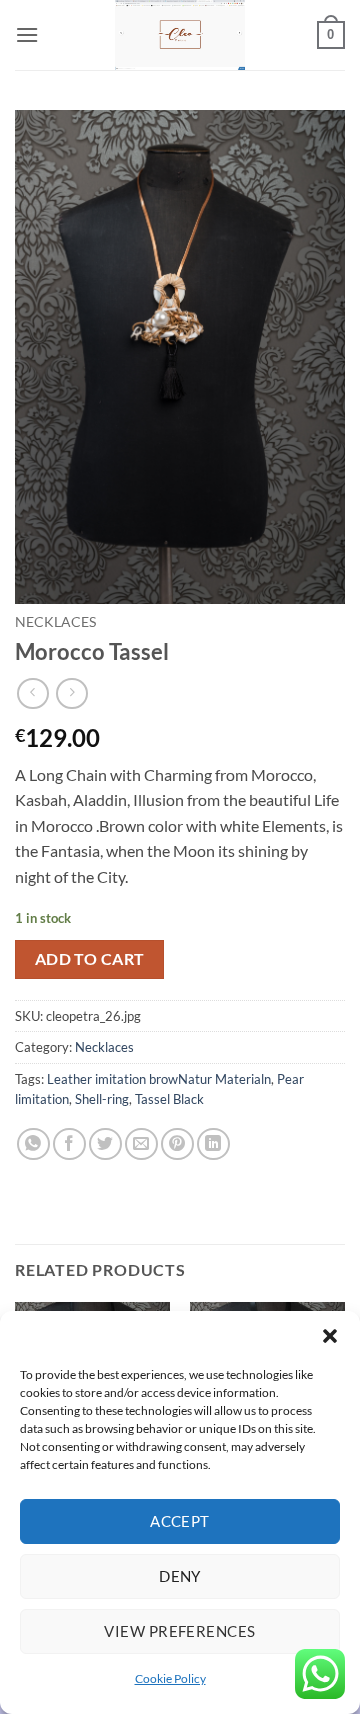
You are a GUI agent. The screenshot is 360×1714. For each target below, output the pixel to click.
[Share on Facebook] (69, 1144)
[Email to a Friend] (141, 1144)
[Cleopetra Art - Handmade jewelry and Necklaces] (180, 35)
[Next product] (32, 693)
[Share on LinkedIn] (213, 1144)
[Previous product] (71, 693)
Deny (180, 1576)
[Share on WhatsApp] (33, 1144)
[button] (330, 1336)
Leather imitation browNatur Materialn (159, 1079)
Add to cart (90, 959)
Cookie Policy (170, 1678)
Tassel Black (169, 1099)
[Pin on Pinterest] (177, 1144)
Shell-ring (102, 1099)
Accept (180, 1521)
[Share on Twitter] (105, 1144)
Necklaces (55, 622)
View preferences (179, 1631)
